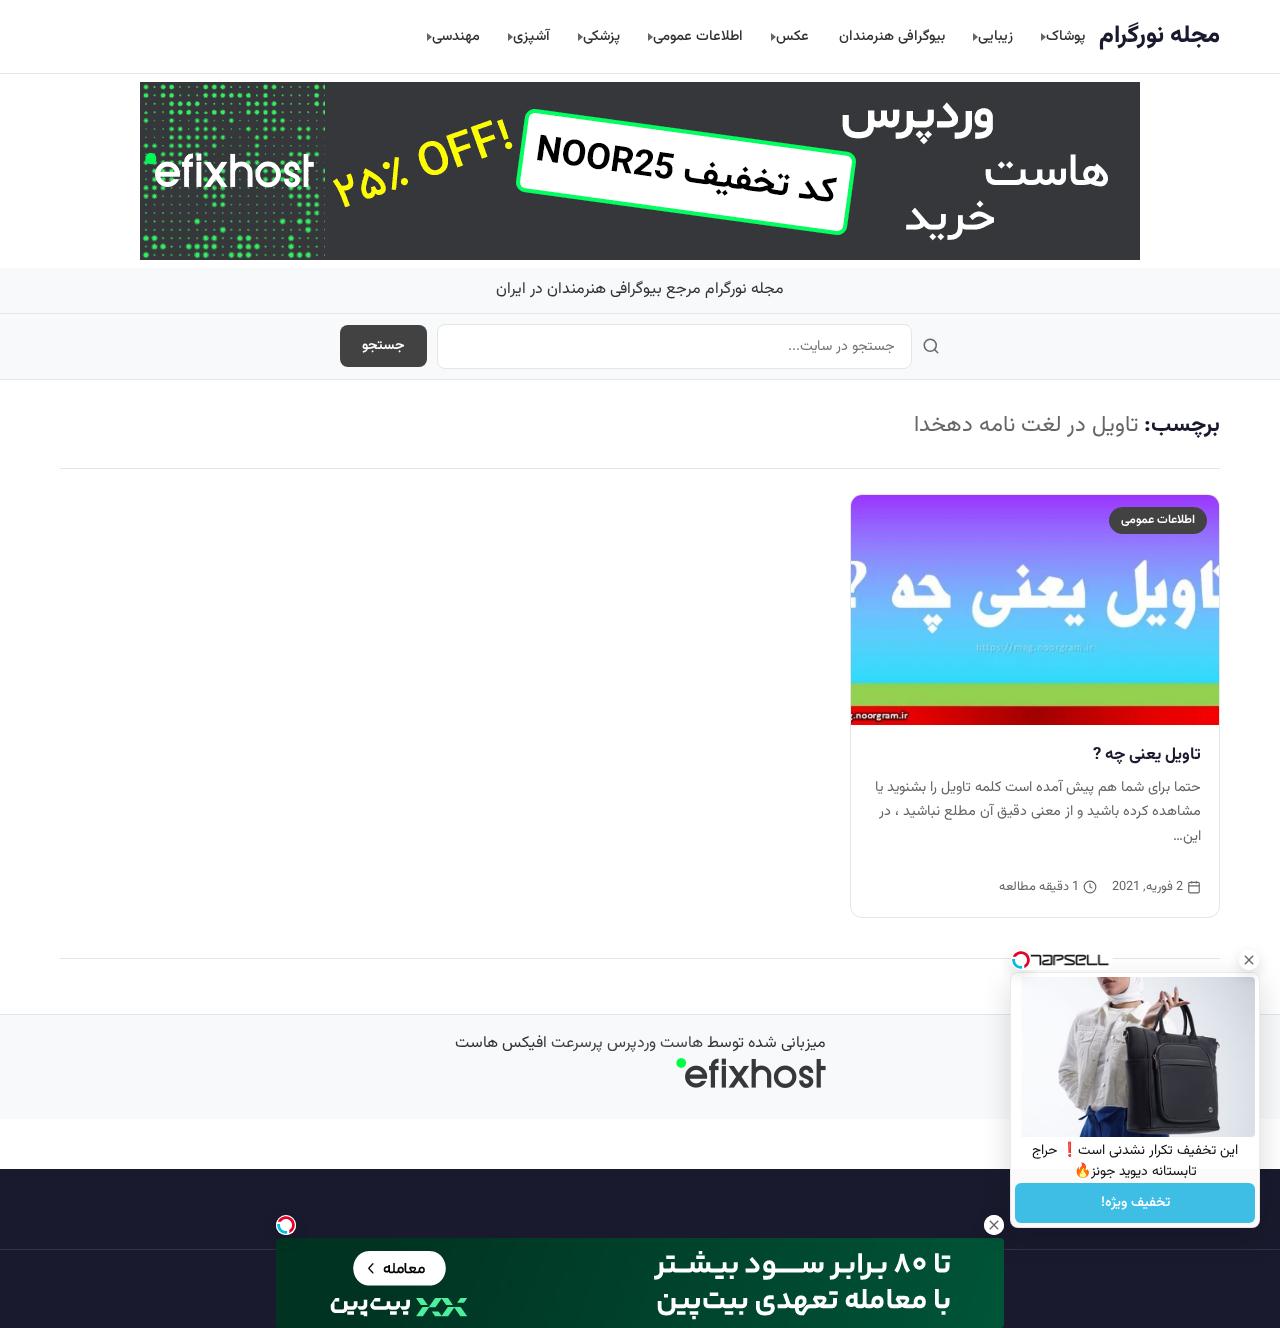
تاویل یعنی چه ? (1147, 755)
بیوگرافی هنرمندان (892, 36)
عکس (792, 36)
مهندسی (456, 36)
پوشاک (1065, 36)
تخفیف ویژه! (1135, 1203)
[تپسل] (286, 1225)
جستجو (383, 346)
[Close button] (1249, 960)
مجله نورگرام (1159, 36)
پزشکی (601, 36)
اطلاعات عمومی (698, 36)
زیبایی (995, 36)
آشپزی (531, 36)
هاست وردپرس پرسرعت (627, 1043)
